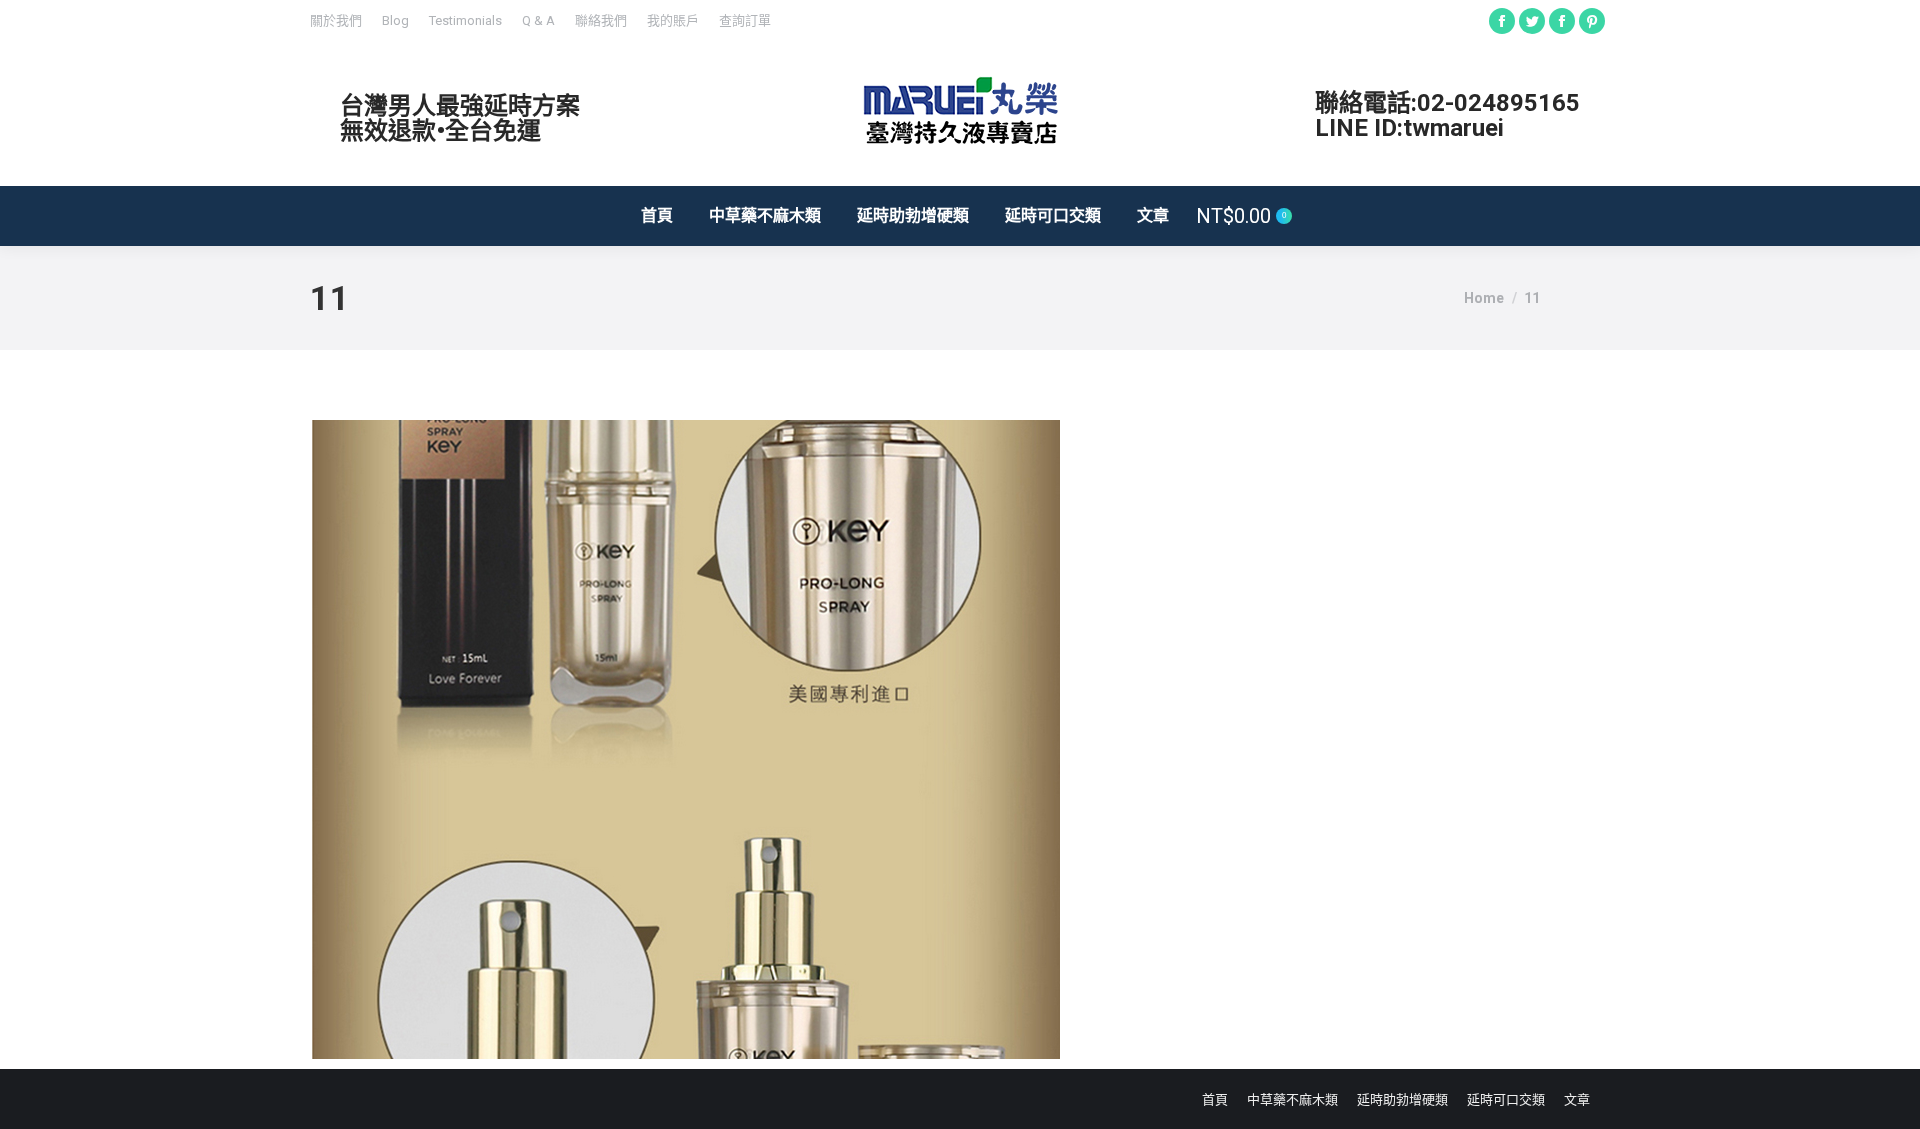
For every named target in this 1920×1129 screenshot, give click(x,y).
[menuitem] (336, 20)
